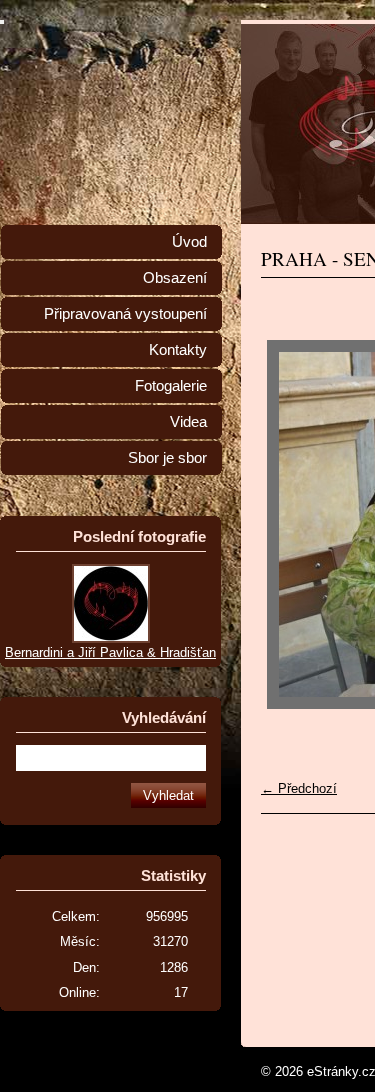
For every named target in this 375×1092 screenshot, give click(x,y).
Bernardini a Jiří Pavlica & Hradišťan (110, 652)
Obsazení (175, 278)
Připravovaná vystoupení (125, 314)
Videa (188, 422)
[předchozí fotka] (293, 524)
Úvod (189, 242)
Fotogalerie (171, 386)
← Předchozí (299, 788)
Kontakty (178, 350)
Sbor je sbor (167, 458)
